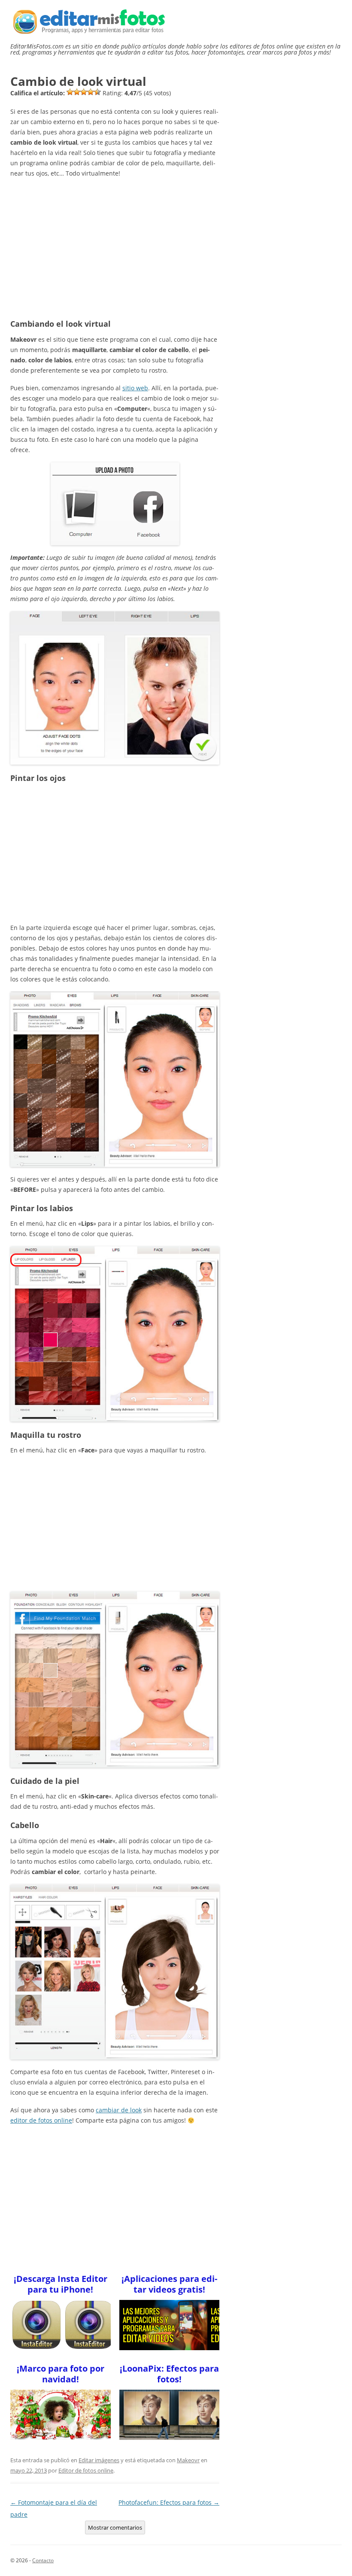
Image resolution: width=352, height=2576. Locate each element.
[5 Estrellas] (97, 92)
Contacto (43, 2560)
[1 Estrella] (70, 92)
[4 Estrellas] (91, 92)
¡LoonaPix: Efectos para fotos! (169, 2374)
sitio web (135, 388)
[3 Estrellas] (84, 92)
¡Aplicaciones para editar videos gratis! (169, 2284)
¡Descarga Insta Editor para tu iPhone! (61, 2284)
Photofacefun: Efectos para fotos (169, 2502)
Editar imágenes (99, 2460)
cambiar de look (119, 2110)
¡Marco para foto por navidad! (61, 2374)
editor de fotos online (41, 2120)
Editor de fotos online (86, 2470)
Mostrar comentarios (115, 2527)
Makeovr (188, 2460)
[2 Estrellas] (77, 92)
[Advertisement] (115, 246)
